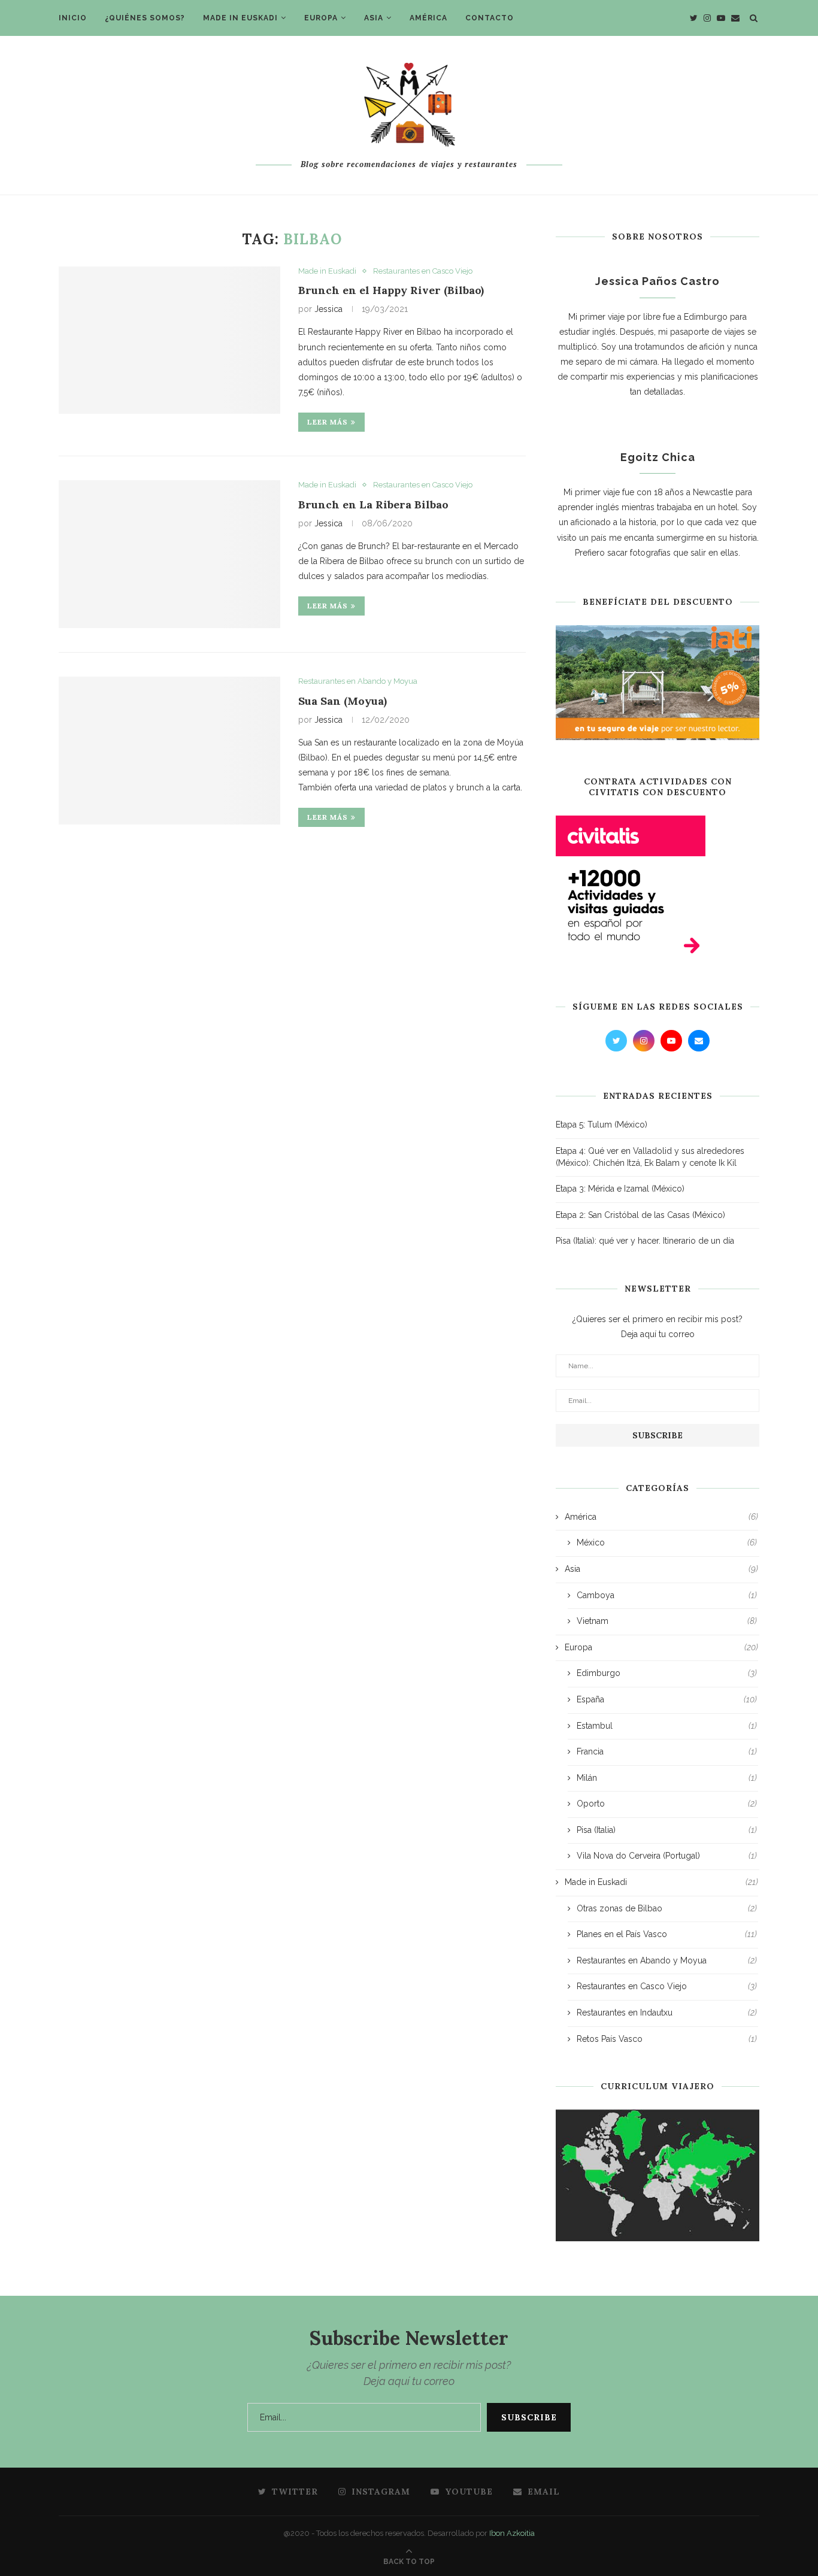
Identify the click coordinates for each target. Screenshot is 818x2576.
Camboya (667, 1595)
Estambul (667, 1726)
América (428, 18)
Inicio (73, 18)
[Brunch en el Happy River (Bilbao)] (169, 340)
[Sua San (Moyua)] (169, 751)
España (667, 1699)
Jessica (328, 309)
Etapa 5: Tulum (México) (602, 1125)
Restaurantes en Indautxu (667, 2013)
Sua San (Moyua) (343, 701)
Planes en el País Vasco (667, 1934)
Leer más (328, 422)
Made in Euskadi (240, 18)
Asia (374, 18)
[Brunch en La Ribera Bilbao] (169, 554)
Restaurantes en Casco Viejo (423, 271)
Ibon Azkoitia (512, 2533)
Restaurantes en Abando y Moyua (358, 681)
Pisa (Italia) (667, 1830)
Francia (667, 1751)
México (667, 1542)
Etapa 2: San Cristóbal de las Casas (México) (640, 1215)
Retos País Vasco (667, 2039)
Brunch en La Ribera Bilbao (373, 504)
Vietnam (667, 1621)
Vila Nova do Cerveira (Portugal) (667, 1856)
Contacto (490, 18)
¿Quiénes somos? (145, 18)
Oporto (667, 1804)
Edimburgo (667, 1673)
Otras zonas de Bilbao (667, 1908)
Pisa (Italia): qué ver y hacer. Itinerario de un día (645, 1241)
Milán (667, 1778)
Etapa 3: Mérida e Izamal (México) (620, 1189)
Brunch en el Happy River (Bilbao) (391, 290)
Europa (321, 18)
